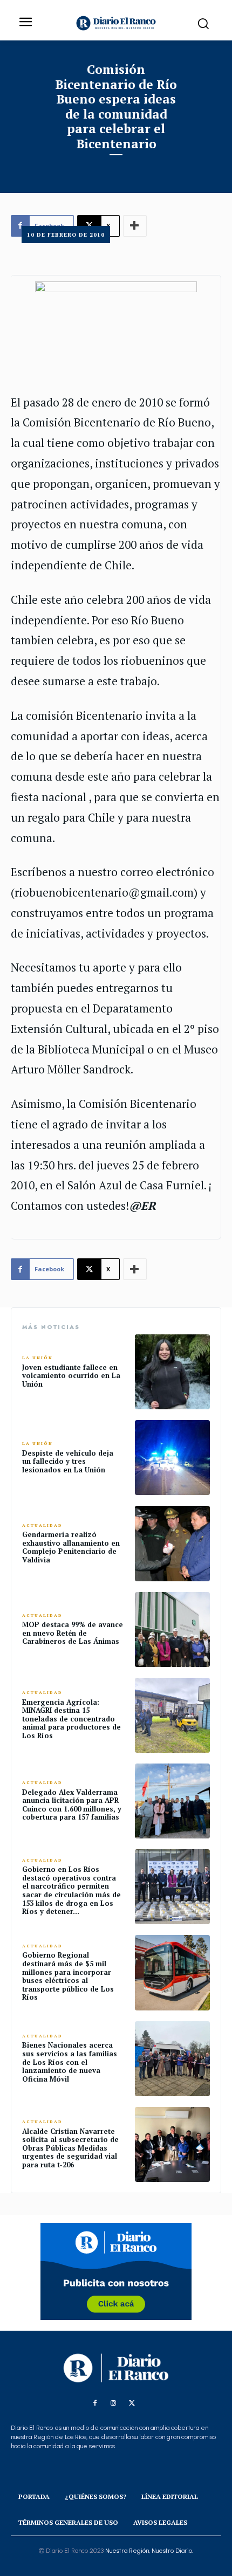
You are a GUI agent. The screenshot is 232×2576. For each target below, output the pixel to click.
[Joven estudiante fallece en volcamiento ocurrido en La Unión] (172, 1372)
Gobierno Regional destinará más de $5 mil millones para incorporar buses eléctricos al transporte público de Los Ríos (68, 1976)
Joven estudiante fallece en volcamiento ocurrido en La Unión (71, 1376)
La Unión (37, 1358)
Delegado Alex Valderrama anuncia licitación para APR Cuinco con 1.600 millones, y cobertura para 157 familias (72, 1805)
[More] (135, 1269)
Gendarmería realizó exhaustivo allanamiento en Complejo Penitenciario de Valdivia (71, 1547)
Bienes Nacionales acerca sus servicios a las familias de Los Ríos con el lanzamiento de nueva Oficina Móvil (70, 2062)
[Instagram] (113, 2403)
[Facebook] (95, 2403)
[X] (132, 2403)
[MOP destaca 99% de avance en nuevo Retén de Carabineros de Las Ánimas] (172, 1630)
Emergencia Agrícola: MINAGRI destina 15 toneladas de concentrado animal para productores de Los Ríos (71, 1719)
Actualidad (42, 1525)
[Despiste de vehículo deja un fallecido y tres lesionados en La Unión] (172, 1458)
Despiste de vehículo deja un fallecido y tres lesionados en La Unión (68, 1461)
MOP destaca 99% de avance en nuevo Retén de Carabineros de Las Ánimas (73, 1633)
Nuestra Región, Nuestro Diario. (149, 2551)
